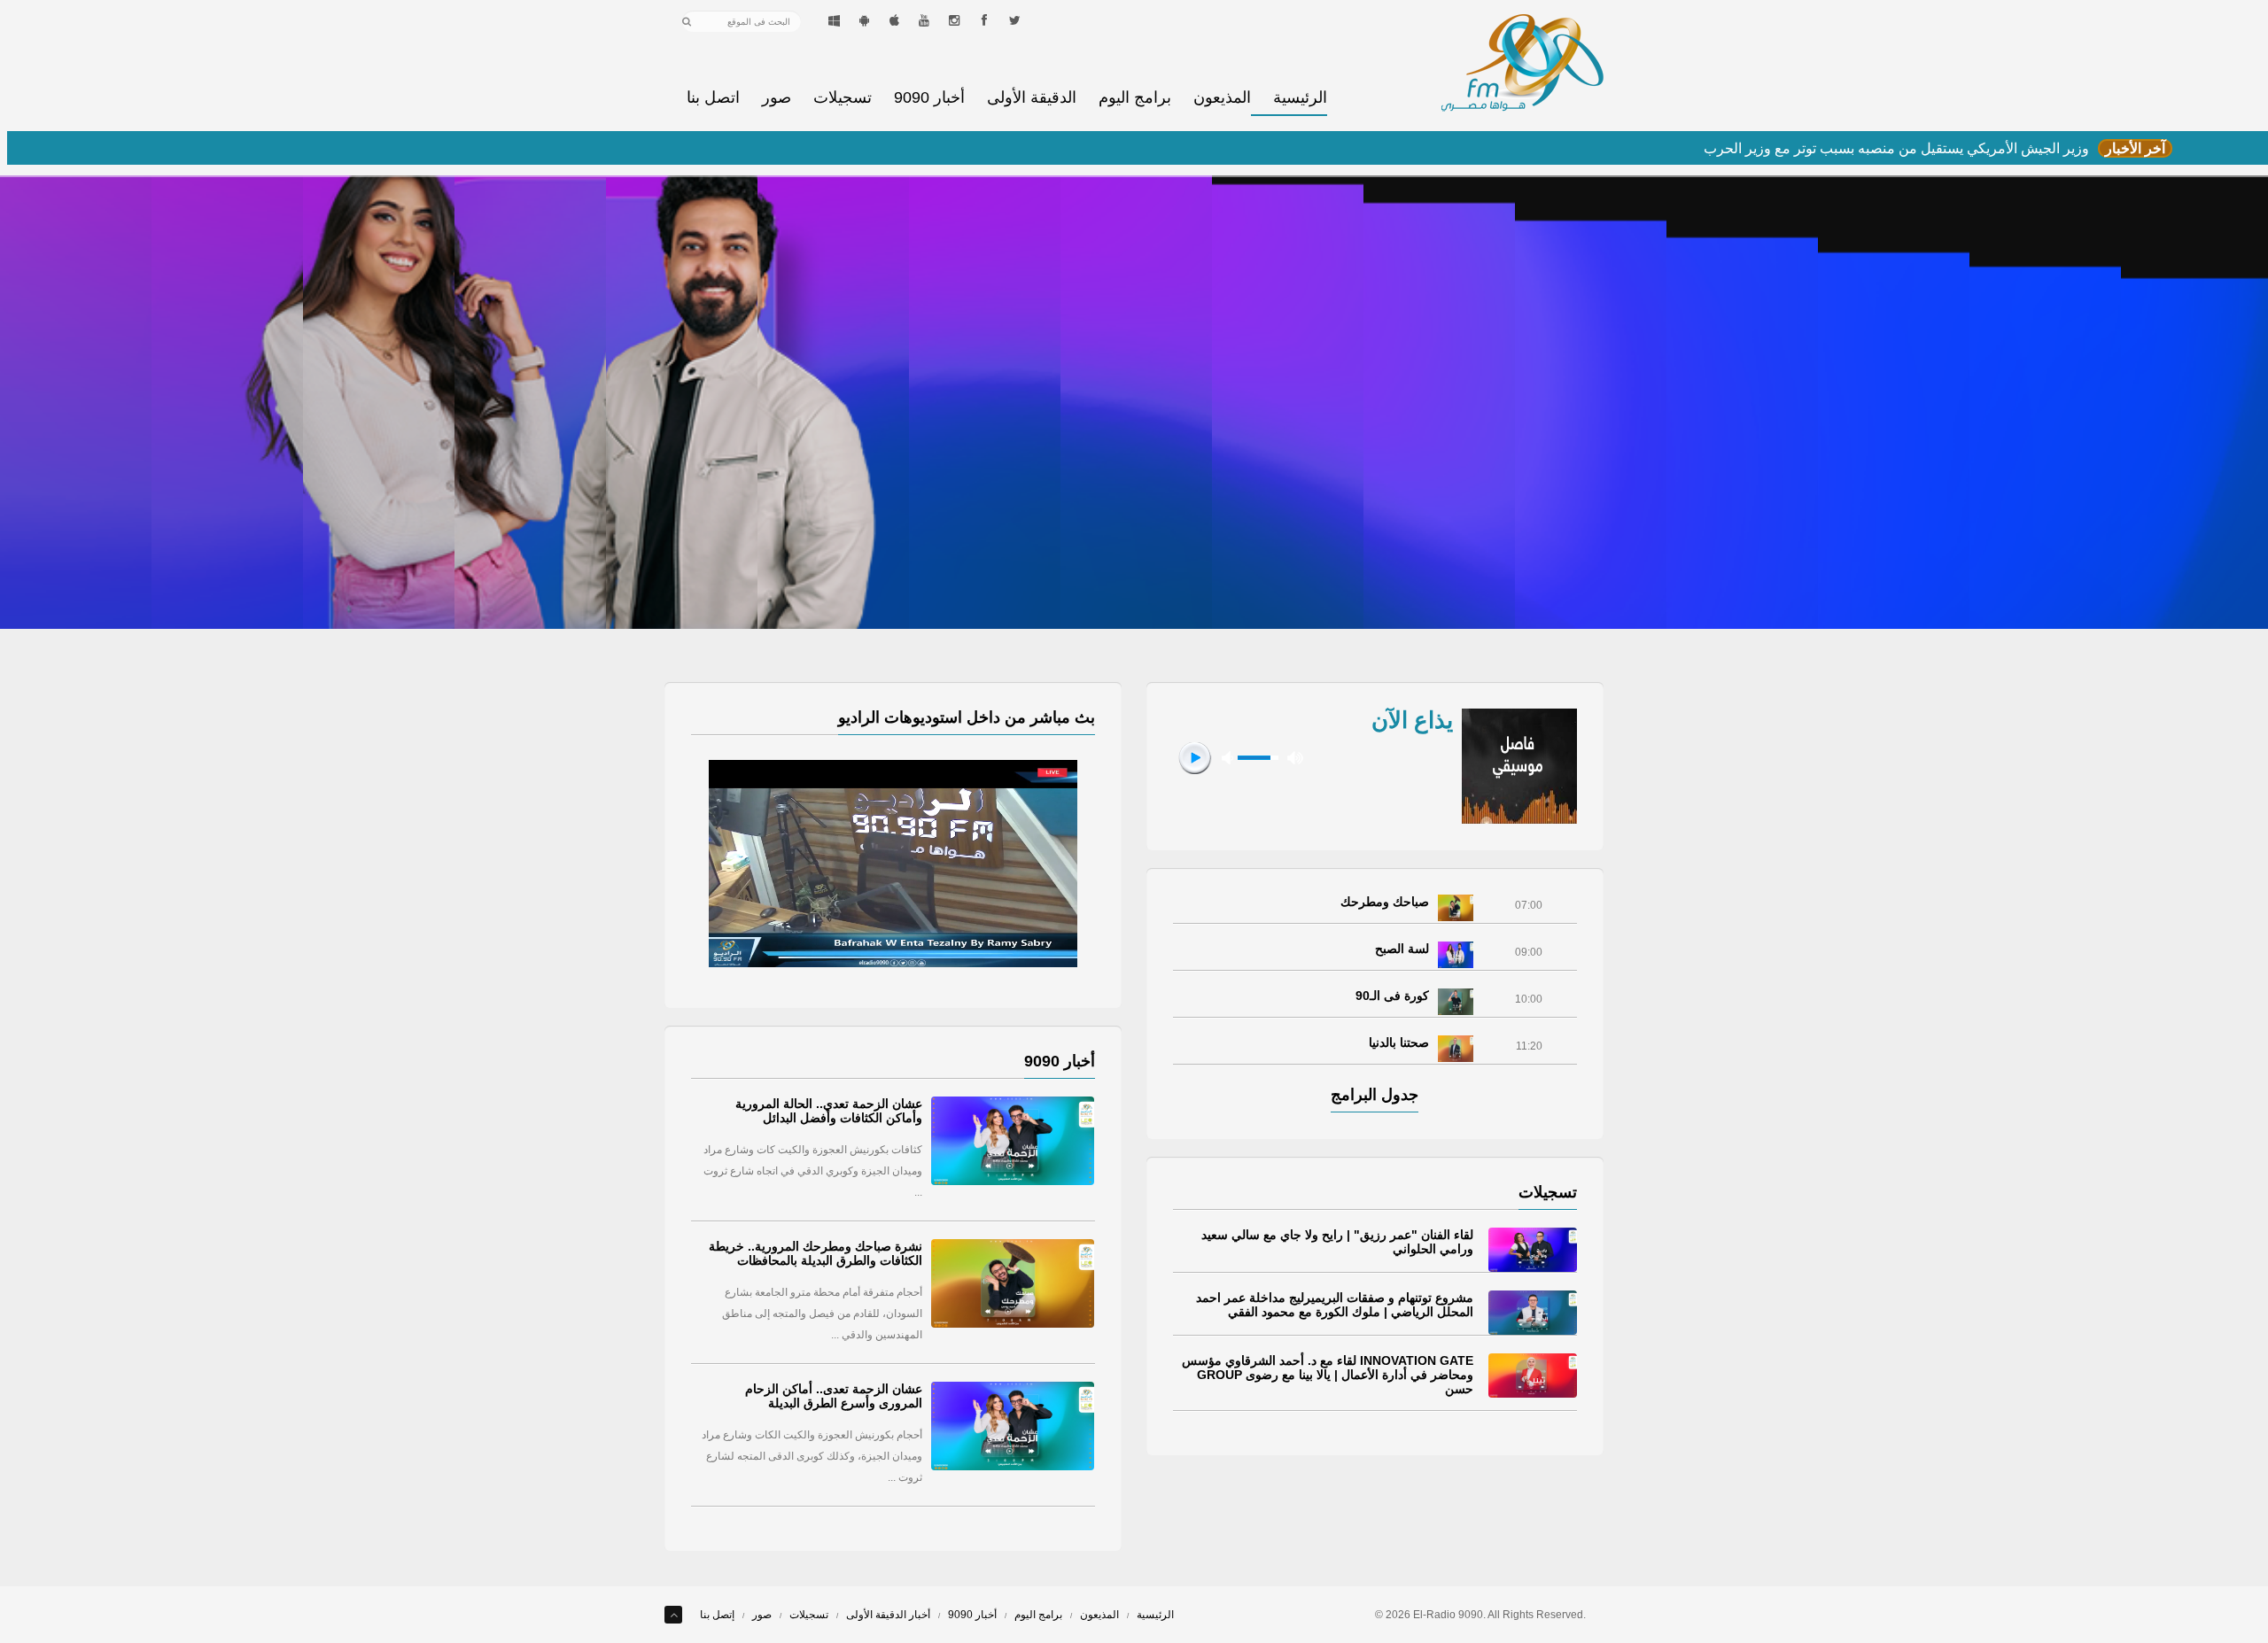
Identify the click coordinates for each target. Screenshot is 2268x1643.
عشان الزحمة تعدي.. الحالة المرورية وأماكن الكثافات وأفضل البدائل (829, 1111)
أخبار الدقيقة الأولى (888, 1615)
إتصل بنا (717, 1615)
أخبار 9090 (929, 98)
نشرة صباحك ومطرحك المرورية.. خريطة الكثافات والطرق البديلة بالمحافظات (816, 1253)
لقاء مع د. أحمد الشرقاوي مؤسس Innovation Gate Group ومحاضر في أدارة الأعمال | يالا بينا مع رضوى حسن (1328, 1375)
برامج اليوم (1135, 98)
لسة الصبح (1402, 949)
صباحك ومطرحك (1385, 902)
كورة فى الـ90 (1392, 996)
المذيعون (1222, 98)
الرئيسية (1300, 98)
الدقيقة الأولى (1032, 98)
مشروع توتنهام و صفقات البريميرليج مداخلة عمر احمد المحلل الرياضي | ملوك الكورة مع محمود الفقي (1335, 1305)
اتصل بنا (713, 98)
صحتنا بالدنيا (1399, 1042)
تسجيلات (843, 98)
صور (777, 98)
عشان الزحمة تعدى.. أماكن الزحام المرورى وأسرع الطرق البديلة (834, 1396)
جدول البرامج (1375, 1095)
